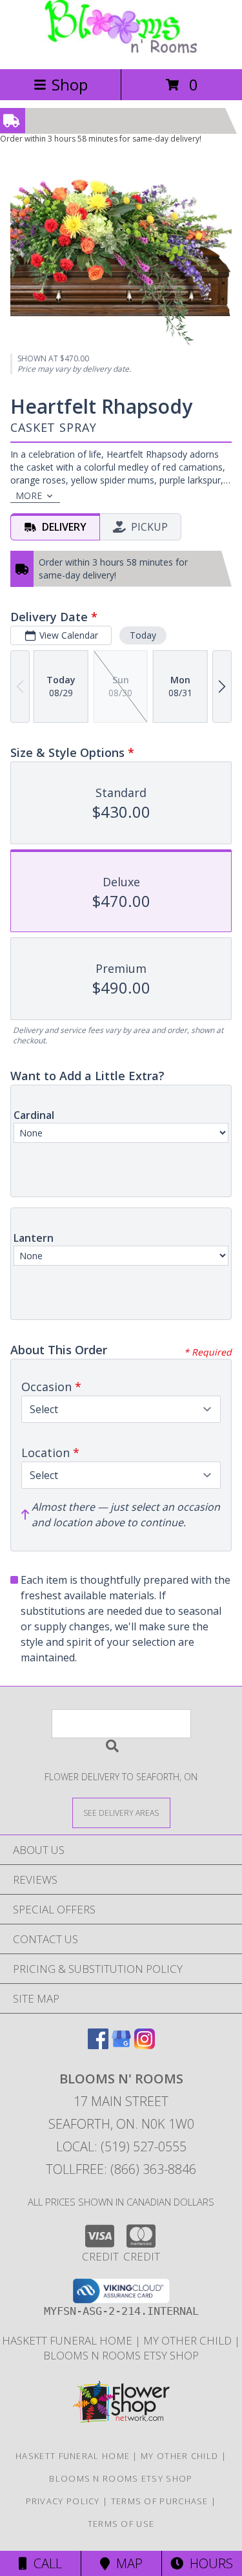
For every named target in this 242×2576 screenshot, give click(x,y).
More (29, 495)
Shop (70, 84)
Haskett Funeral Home (68, 2340)
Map (126, 2563)
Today (143, 635)
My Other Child (189, 2340)
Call (45, 2563)
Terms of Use (121, 2524)
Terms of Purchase (160, 2501)
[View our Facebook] (98, 2045)
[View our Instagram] (145, 2045)
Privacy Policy (63, 2501)
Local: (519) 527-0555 (121, 2146)
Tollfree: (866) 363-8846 (121, 2169)
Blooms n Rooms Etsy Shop (121, 2355)
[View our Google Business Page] (121, 2045)
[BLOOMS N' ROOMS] (121, 50)
